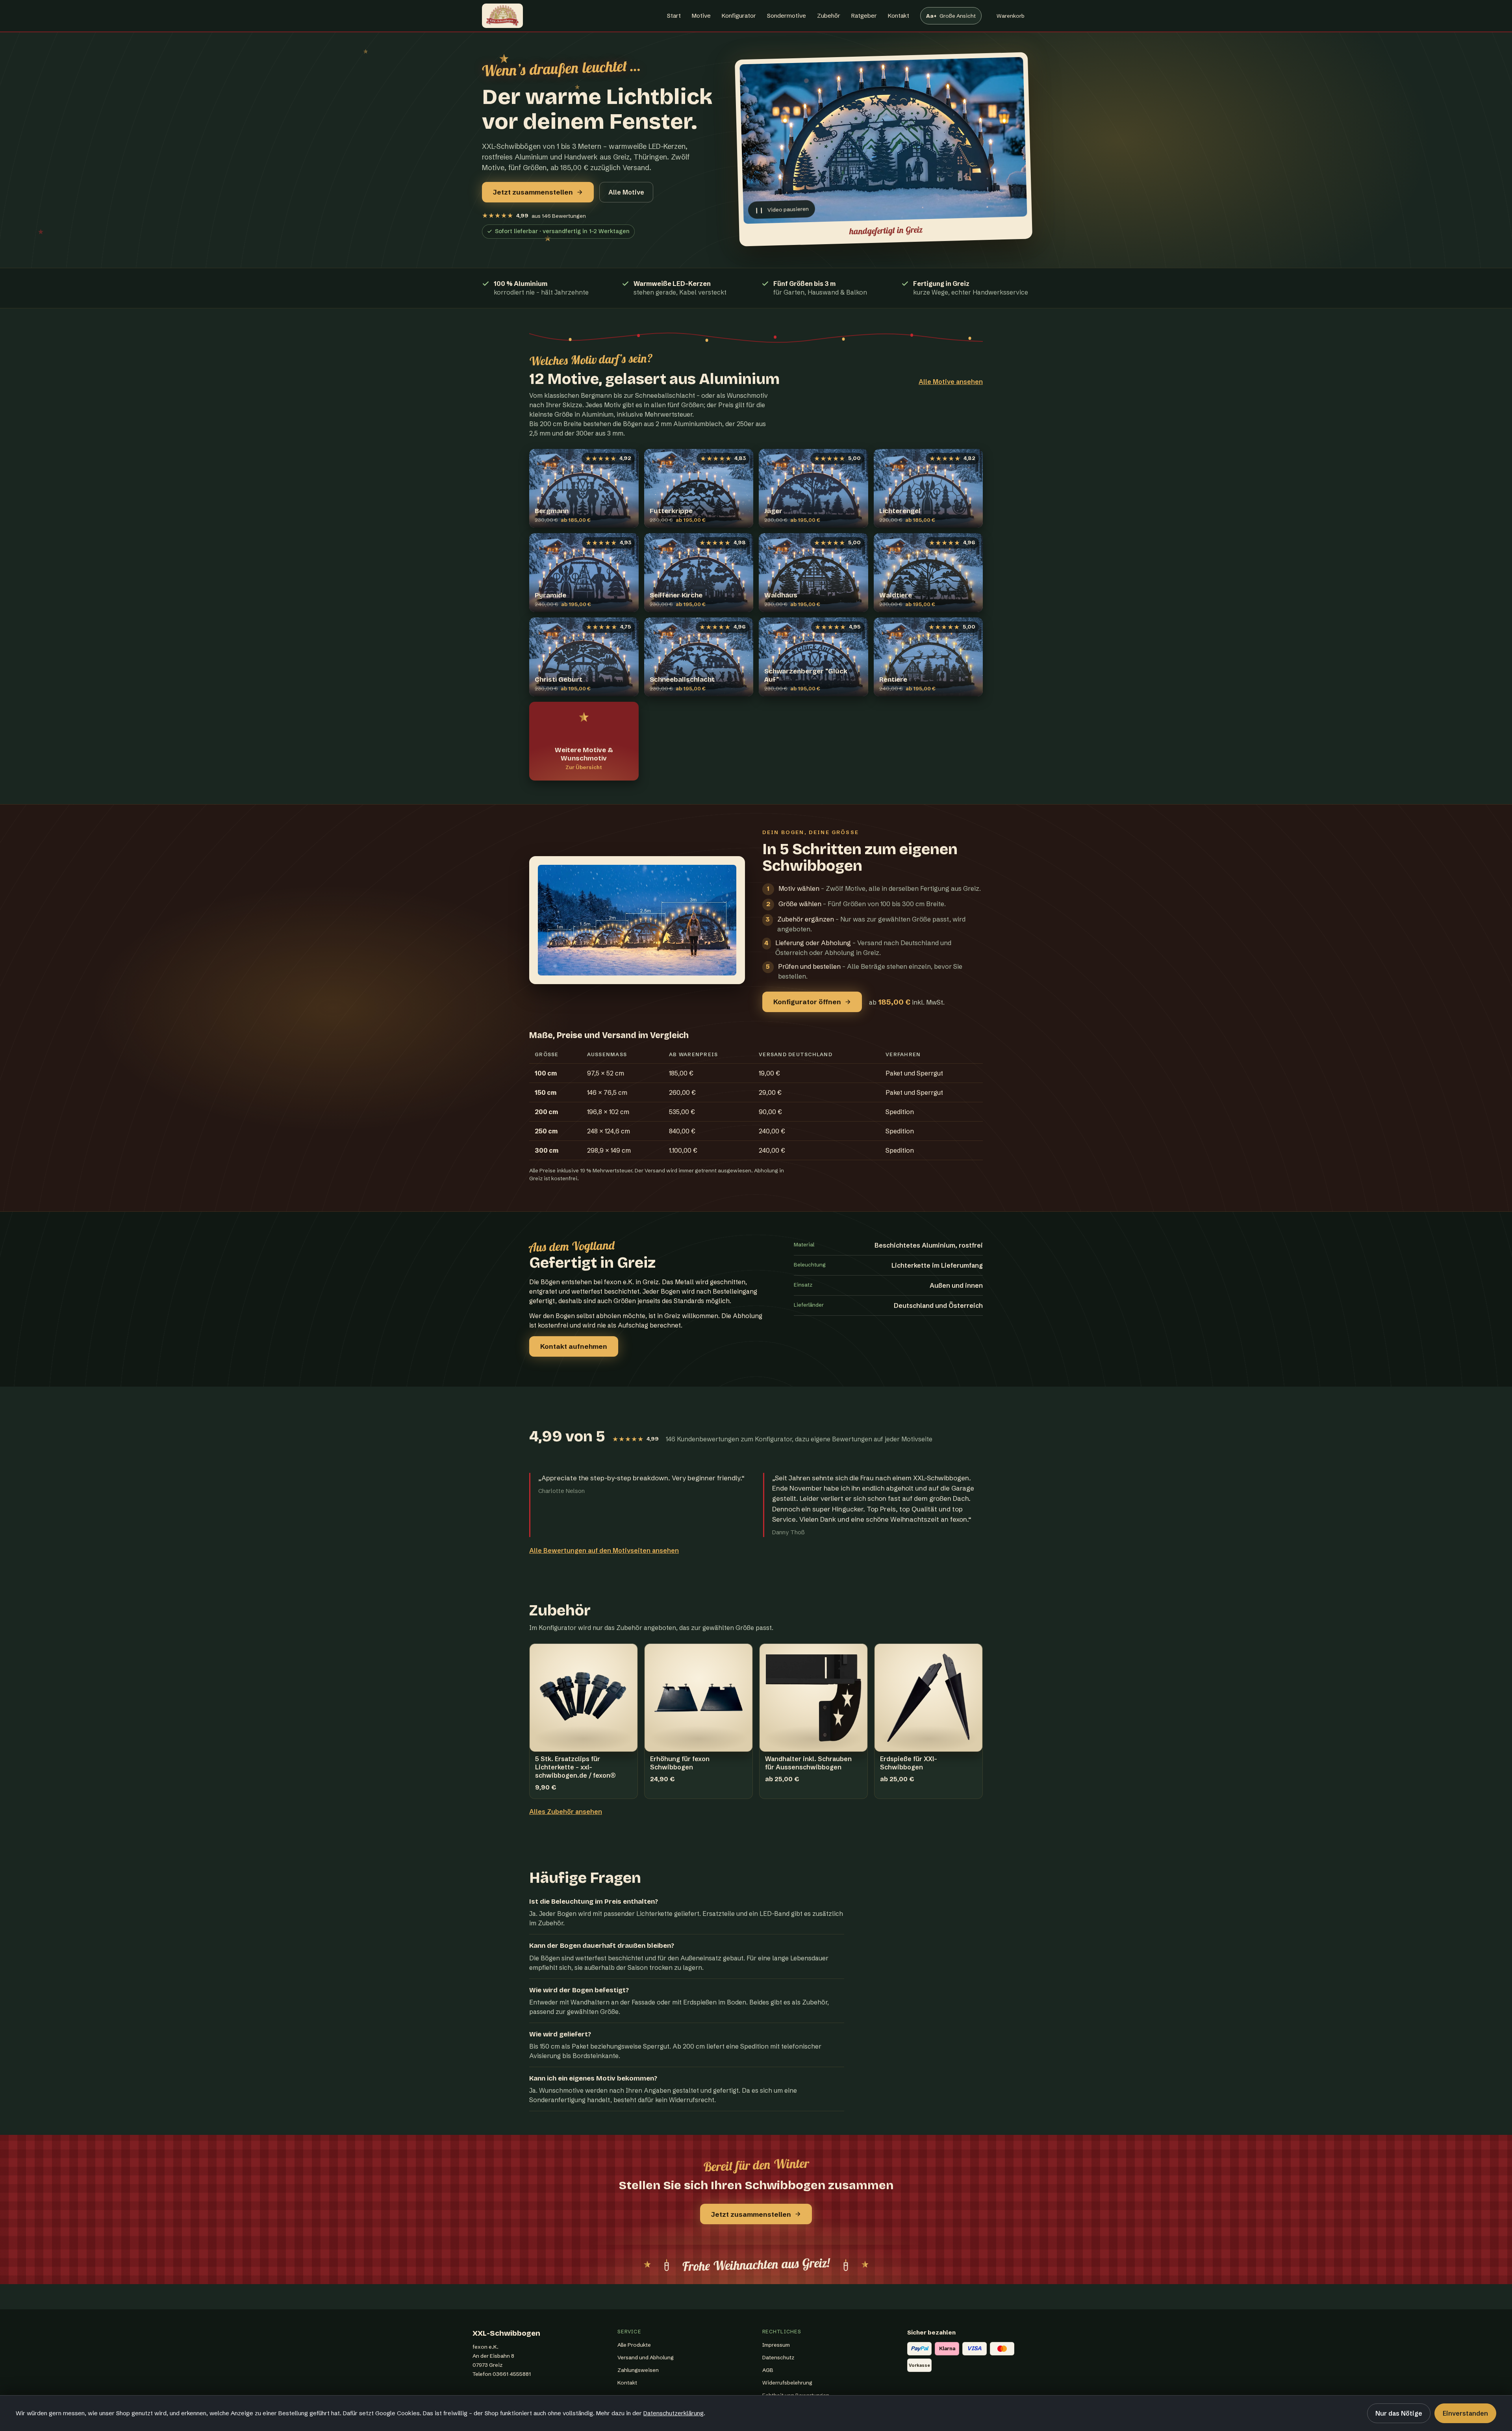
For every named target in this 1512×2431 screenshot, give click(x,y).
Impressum (776, 2345)
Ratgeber (864, 16)
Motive (701, 16)
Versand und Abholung (646, 2357)
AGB (768, 2370)
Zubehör (829, 16)
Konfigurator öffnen (807, 1002)
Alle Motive (626, 192)
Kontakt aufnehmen (574, 1346)
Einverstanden (1465, 2413)
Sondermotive (787, 16)
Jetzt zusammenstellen (533, 192)
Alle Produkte (634, 2345)
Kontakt (899, 16)
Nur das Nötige (1399, 2413)
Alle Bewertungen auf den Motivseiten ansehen (604, 1550)
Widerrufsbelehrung (787, 2383)
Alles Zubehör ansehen (566, 1812)
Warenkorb (1010, 18)
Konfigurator (739, 16)
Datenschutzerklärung (674, 2413)
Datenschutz (778, 2357)
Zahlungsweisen (638, 2370)
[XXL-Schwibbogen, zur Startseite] (502, 16)
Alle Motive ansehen (951, 382)
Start (674, 16)
